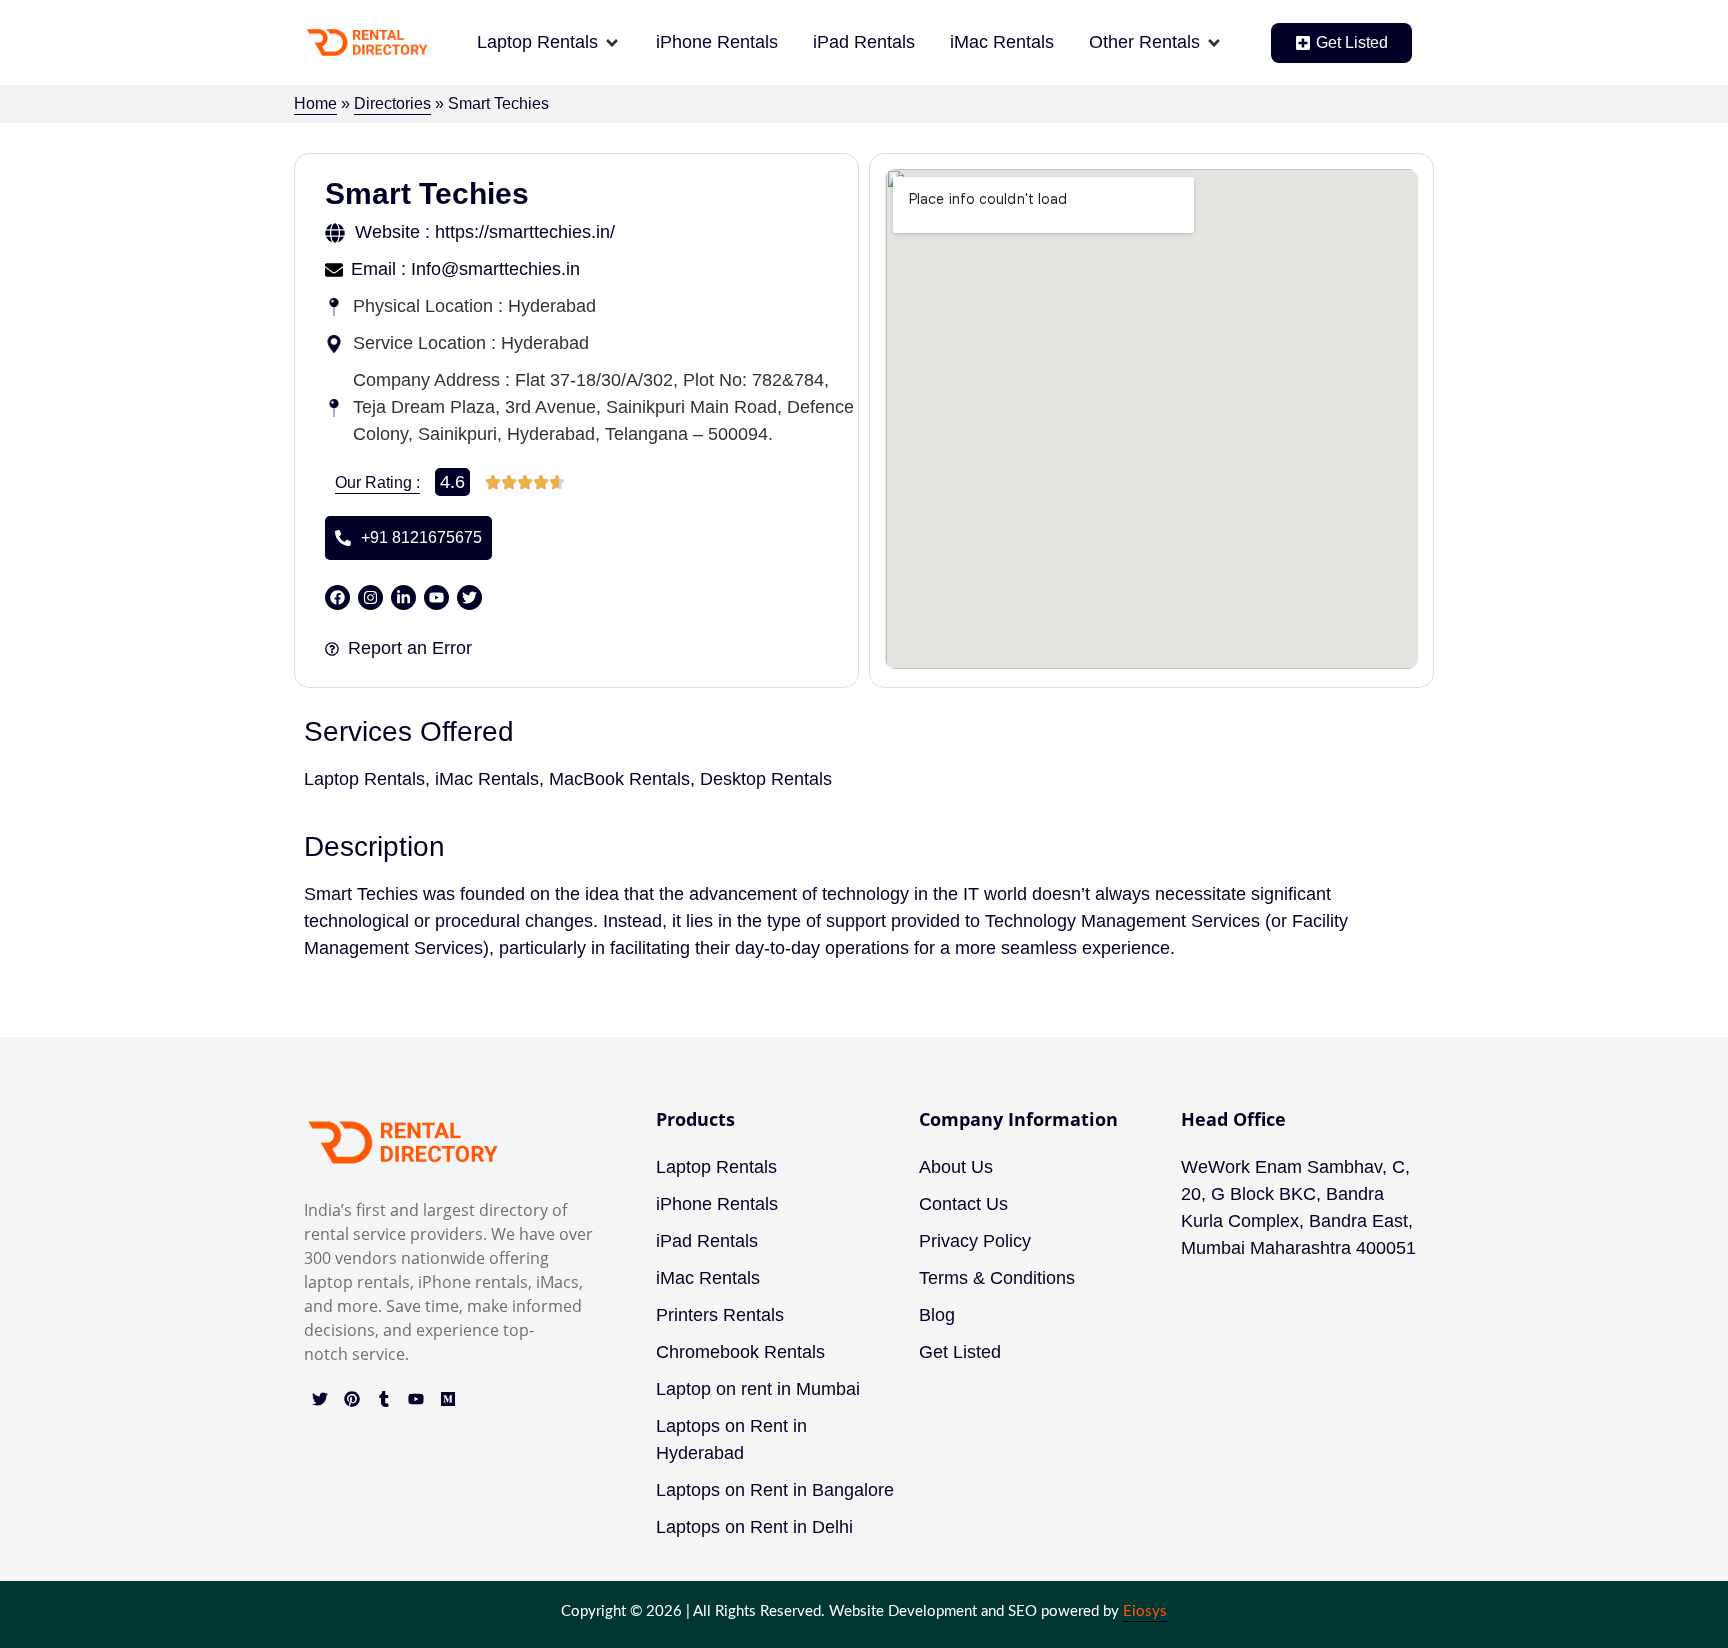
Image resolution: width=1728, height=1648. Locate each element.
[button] (549, 42)
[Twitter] (320, 1399)
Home (315, 103)
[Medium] (448, 1399)
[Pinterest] (352, 1399)
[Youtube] (416, 1399)
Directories (392, 103)
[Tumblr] (384, 1399)
